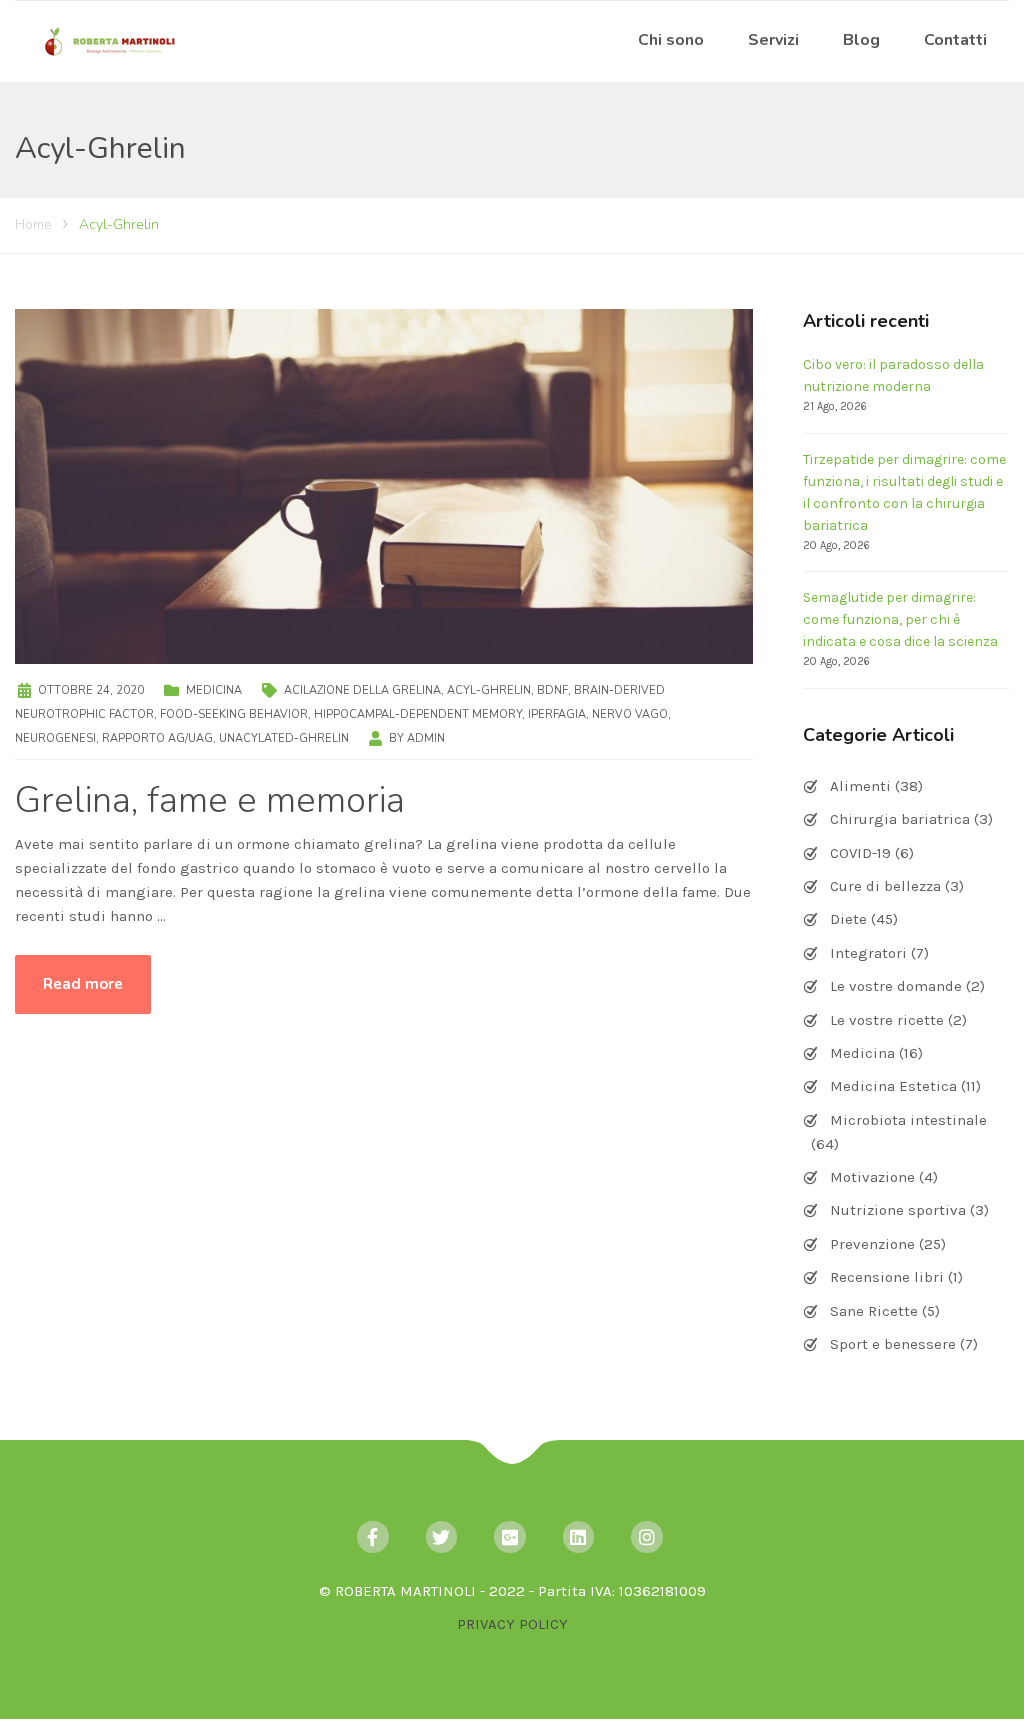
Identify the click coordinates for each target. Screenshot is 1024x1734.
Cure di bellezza (885, 886)
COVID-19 (860, 853)
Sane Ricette (874, 1311)
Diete (848, 919)
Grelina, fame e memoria (210, 800)
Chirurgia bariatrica (900, 819)
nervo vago (630, 714)
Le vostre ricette (887, 1020)
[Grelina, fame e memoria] (384, 485)
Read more (83, 984)
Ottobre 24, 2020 (91, 690)
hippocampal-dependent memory (418, 714)
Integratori (868, 953)
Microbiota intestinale (908, 1120)
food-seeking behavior (234, 714)
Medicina (214, 690)
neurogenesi (55, 738)
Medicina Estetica (893, 1086)
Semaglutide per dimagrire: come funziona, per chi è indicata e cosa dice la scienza (900, 619)
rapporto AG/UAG (157, 738)
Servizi (773, 40)
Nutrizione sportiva (898, 1210)
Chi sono (671, 40)
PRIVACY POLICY (512, 1624)
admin (426, 738)
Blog (861, 40)
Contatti (955, 40)
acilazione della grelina (362, 690)
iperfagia (557, 714)
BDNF (552, 690)
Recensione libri (887, 1277)
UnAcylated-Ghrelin (284, 738)
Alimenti (860, 786)
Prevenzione (872, 1244)
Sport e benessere (893, 1344)
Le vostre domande (896, 986)
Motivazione (872, 1177)
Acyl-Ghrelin (489, 690)
